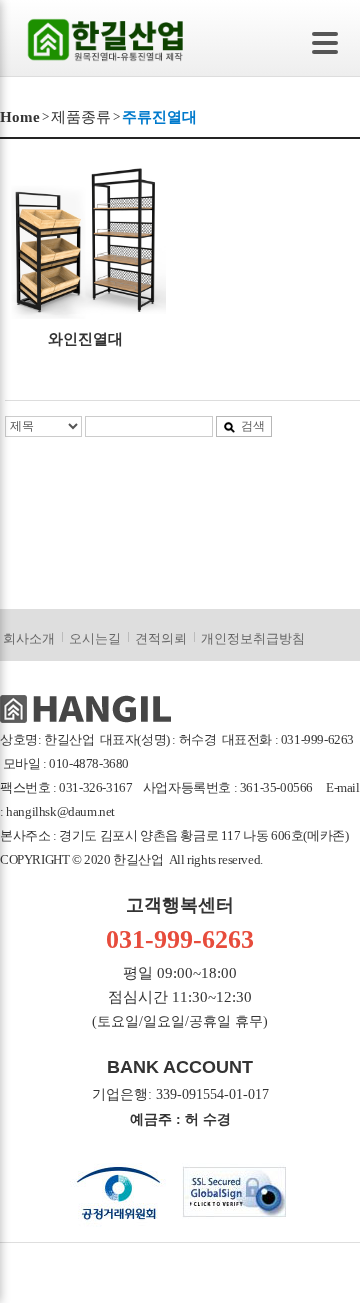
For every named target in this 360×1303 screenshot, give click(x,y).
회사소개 (29, 638)
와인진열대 (85, 339)
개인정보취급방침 (253, 638)
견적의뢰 (161, 638)
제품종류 (81, 117)
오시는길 (95, 638)
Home (20, 117)
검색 (253, 426)
